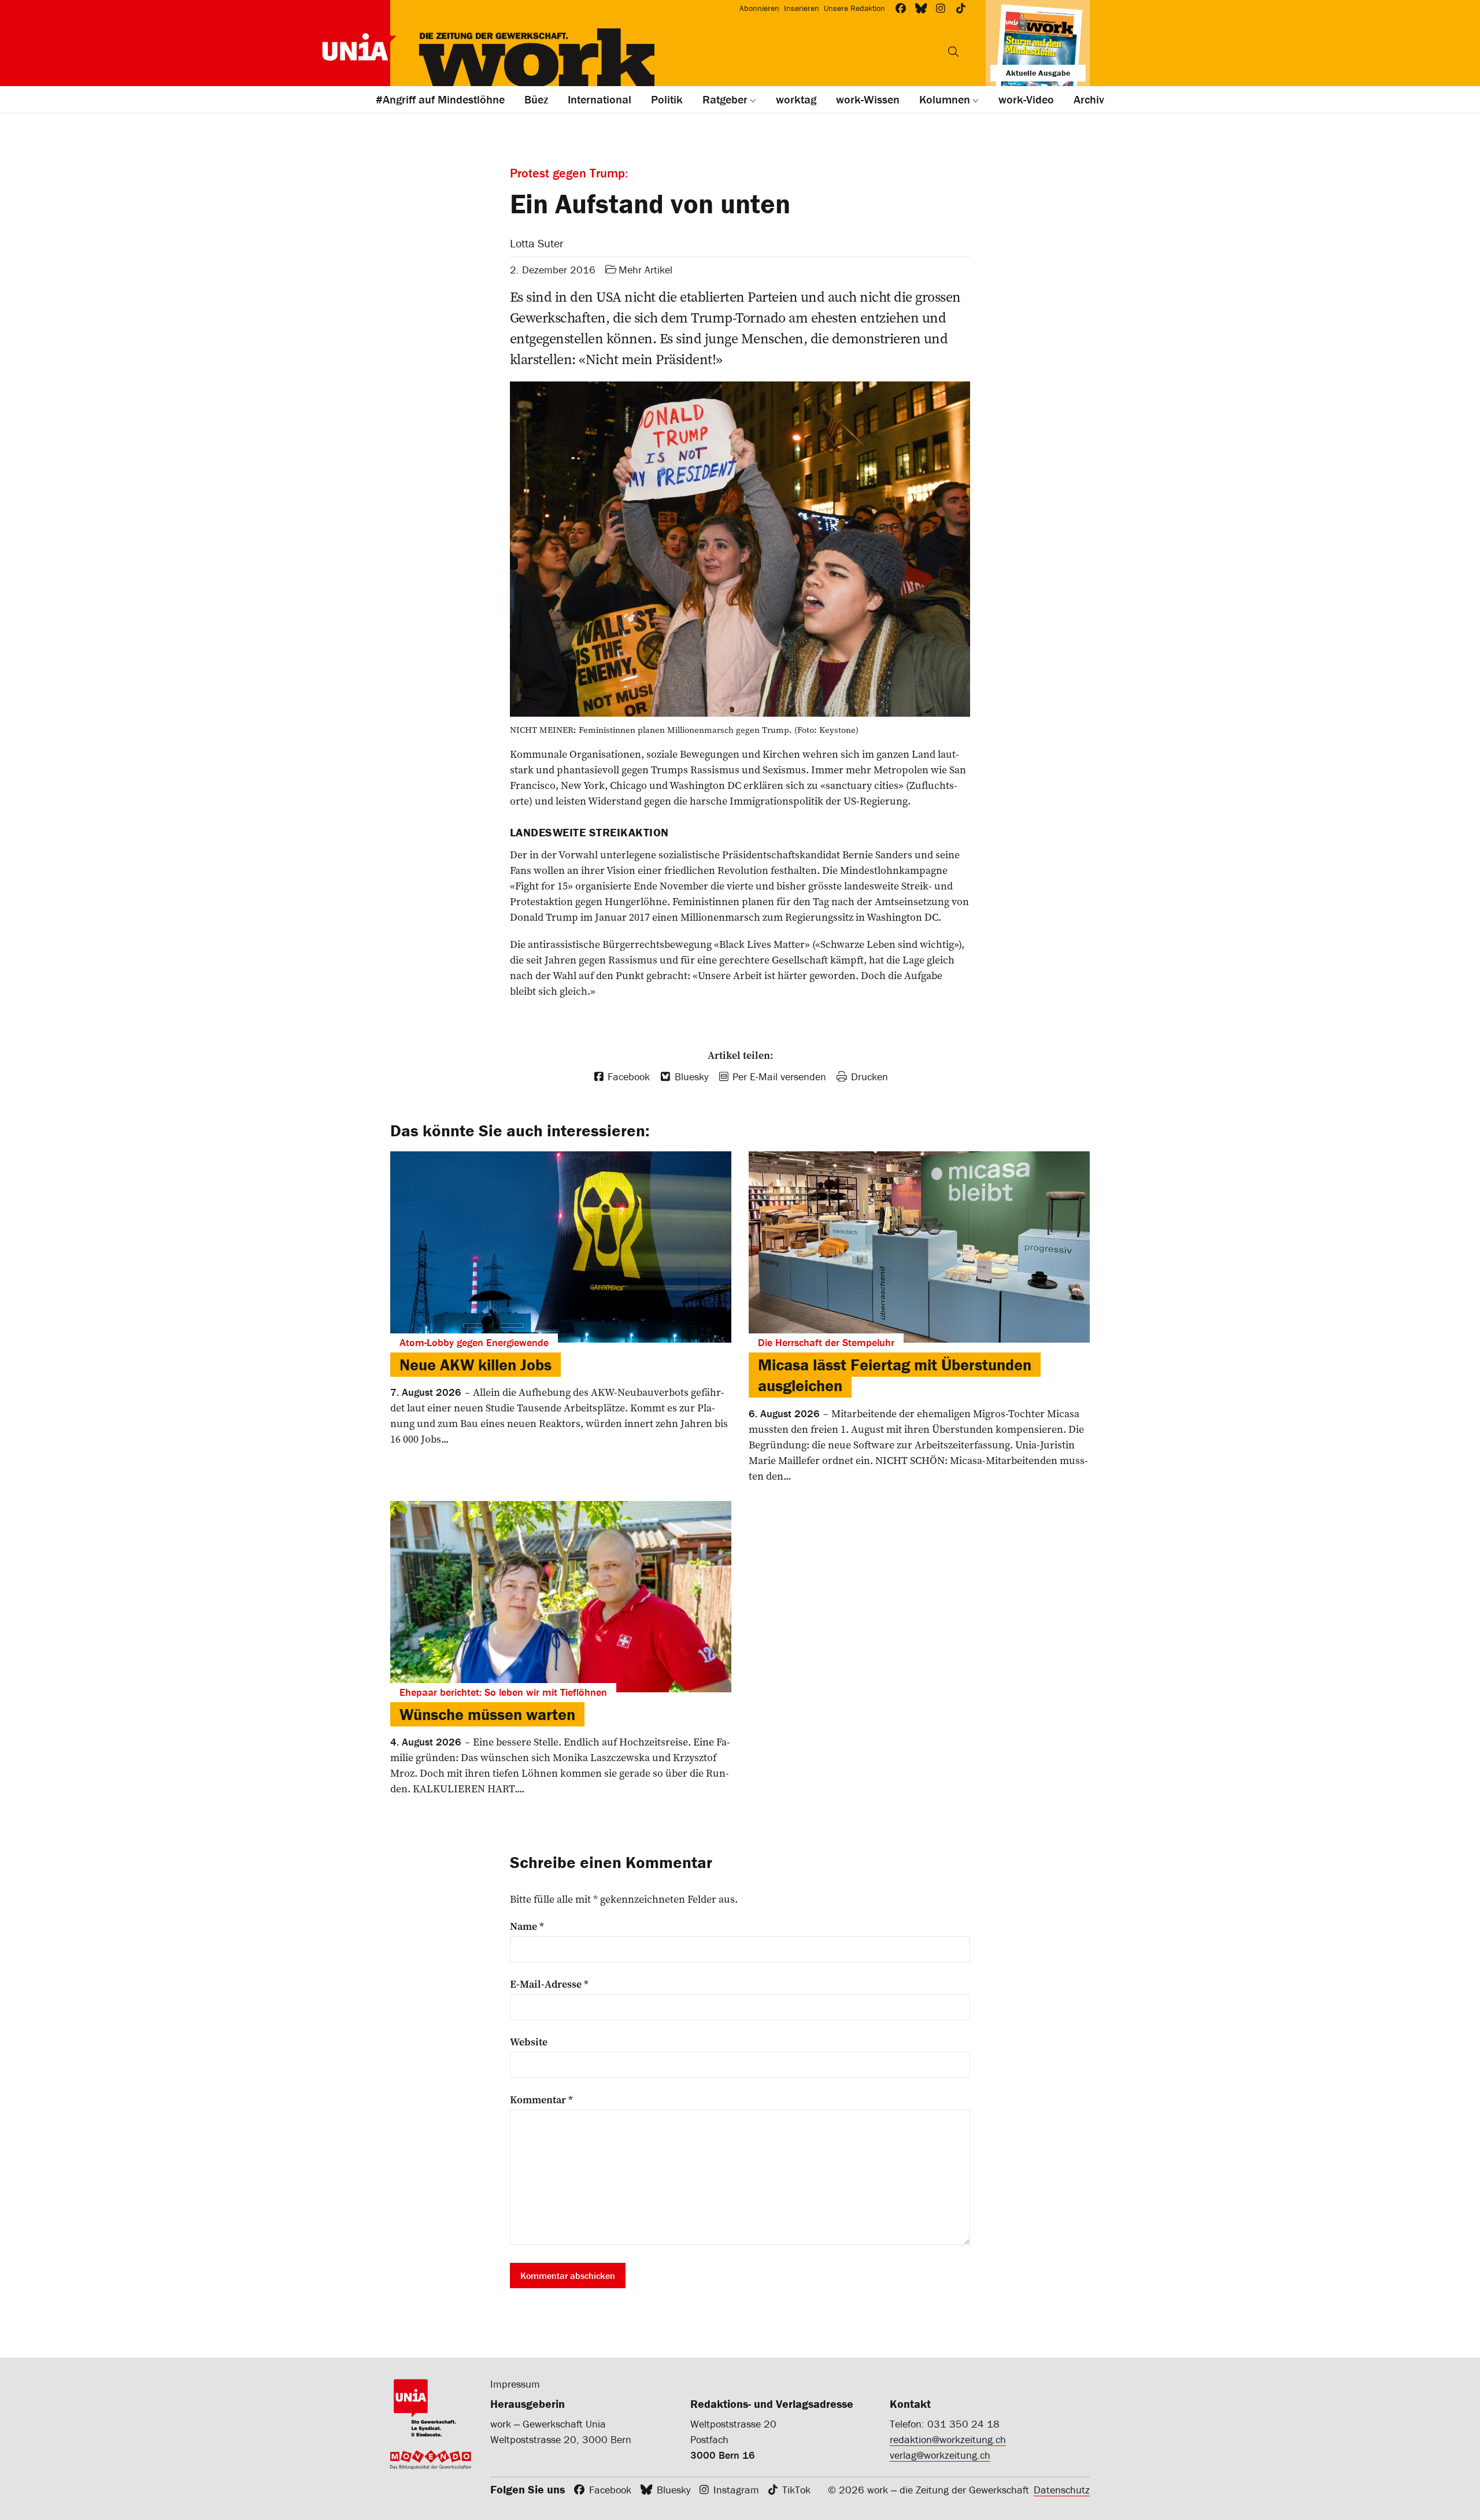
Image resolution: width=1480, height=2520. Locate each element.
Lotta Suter (537, 243)
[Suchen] (953, 51)
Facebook (610, 2490)
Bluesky (674, 2490)
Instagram (736, 2490)
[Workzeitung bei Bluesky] (921, 8)
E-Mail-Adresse (549, 1984)
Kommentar (541, 2100)
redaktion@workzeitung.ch (948, 2439)
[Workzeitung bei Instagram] (941, 8)
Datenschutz (1062, 2490)
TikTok (796, 2490)
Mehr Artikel (645, 270)
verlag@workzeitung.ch (940, 2455)
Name (527, 1926)
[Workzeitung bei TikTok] (961, 8)
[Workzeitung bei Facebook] (901, 8)
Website (529, 2042)
